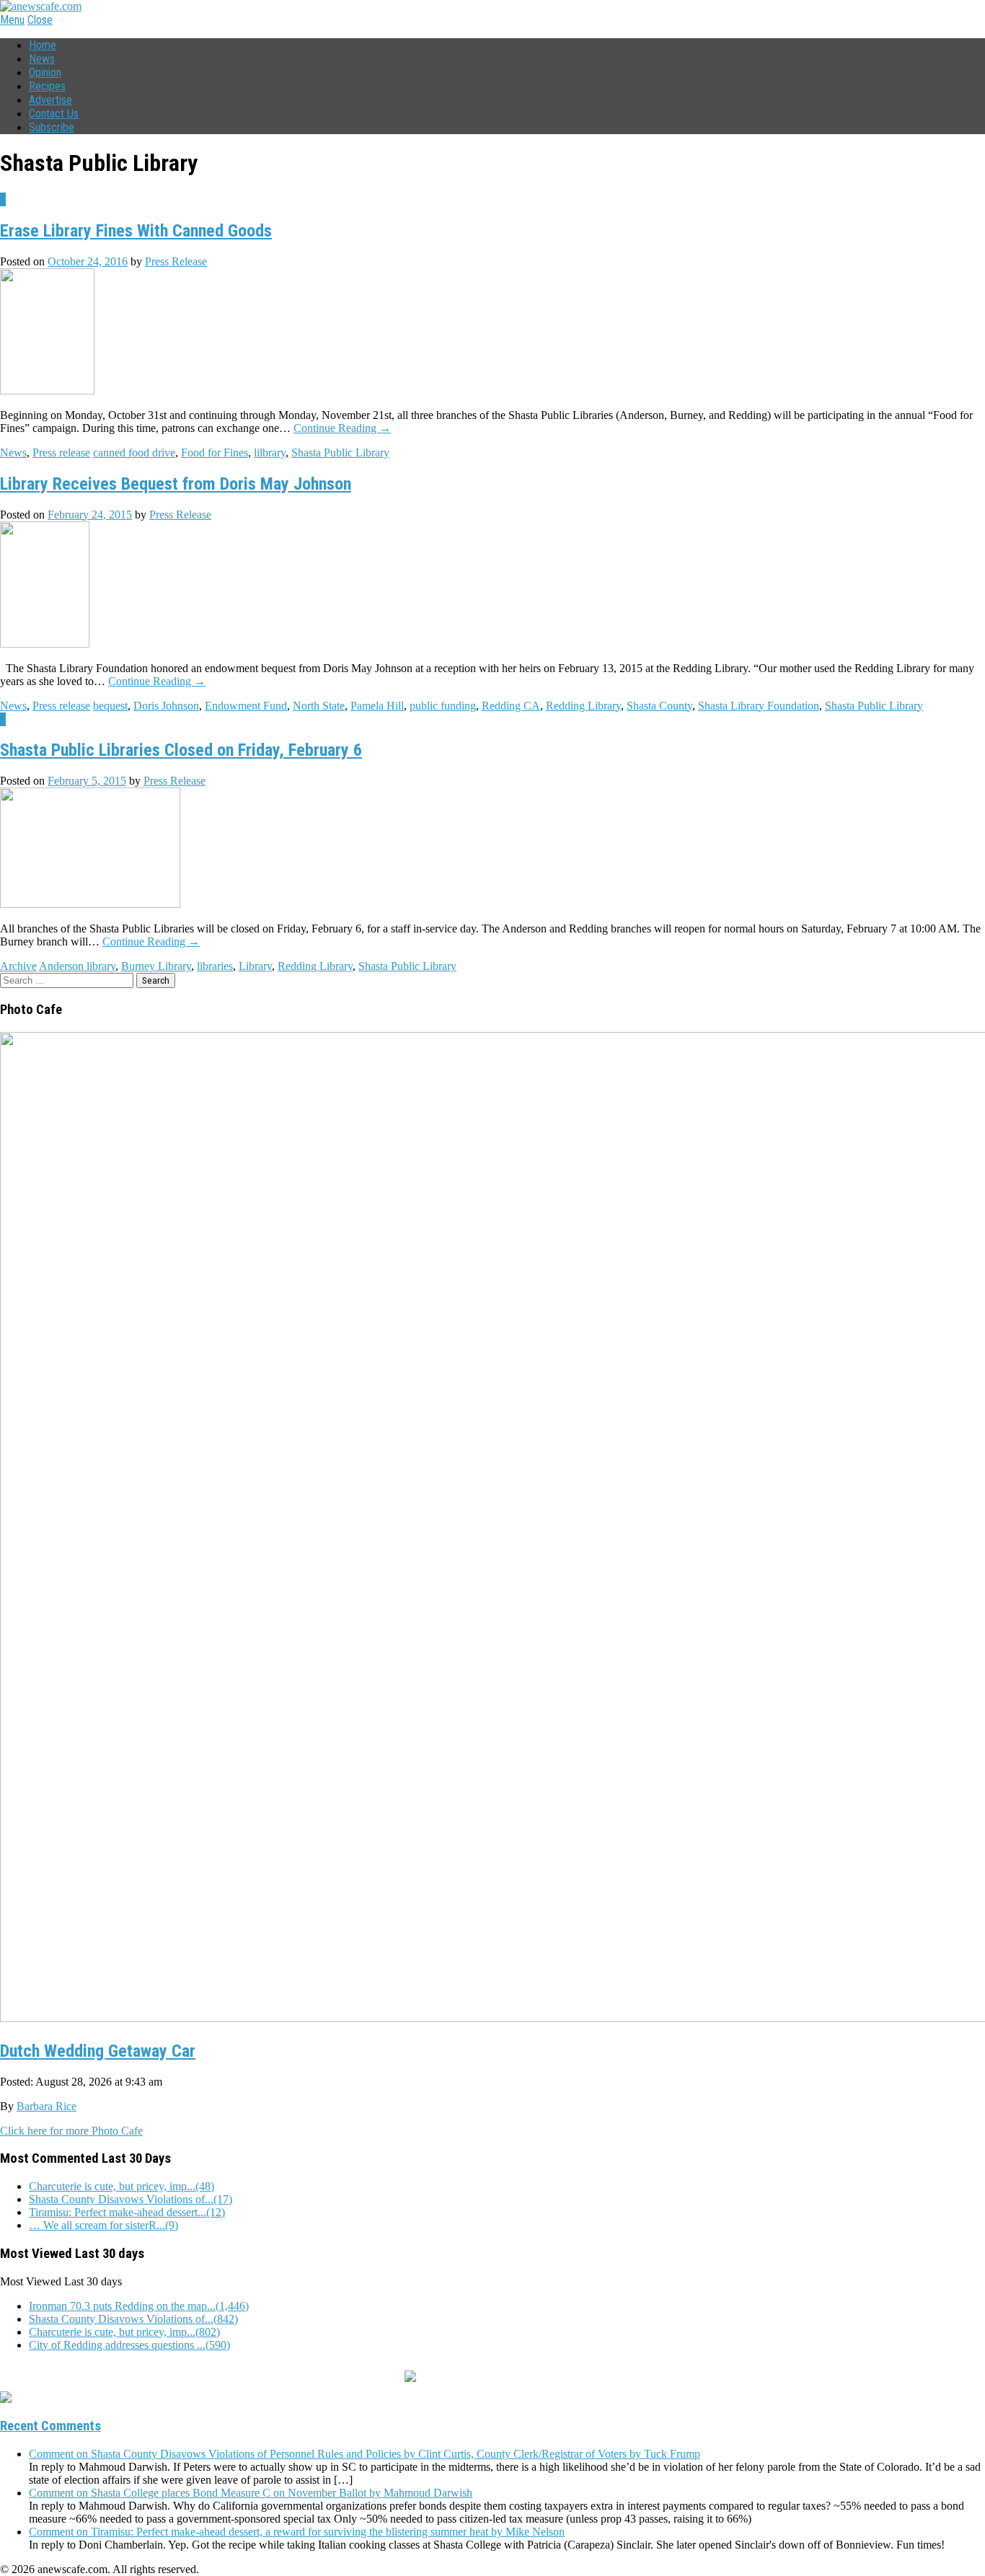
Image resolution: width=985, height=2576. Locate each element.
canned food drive (134, 453)
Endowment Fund (246, 706)
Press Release (176, 261)
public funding (443, 706)
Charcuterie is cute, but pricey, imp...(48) (122, 2186)
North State (319, 706)
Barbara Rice (47, 2106)
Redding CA (511, 706)
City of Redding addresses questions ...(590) (129, 2345)
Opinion (45, 72)
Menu (12, 20)
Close (40, 20)
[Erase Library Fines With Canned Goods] (47, 391)
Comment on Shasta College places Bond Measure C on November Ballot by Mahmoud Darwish (251, 2493)
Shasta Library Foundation (759, 706)
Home (43, 45)
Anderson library (77, 966)
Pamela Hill (377, 706)
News (42, 59)
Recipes (47, 86)
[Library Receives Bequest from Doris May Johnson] (45, 644)
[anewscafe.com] (41, 6)
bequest (110, 706)
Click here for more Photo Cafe (71, 2131)
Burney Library (156, 966)
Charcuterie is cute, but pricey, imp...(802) (124, 2332)
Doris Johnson (166, 706)
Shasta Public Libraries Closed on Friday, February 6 (181, 750)
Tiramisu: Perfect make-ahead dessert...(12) (127, 2212)
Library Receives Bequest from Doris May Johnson (176, 484)
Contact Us (54, 114)
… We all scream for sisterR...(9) (103, 2225)
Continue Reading (342, 428)
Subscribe (52, 127)
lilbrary (270, 453)
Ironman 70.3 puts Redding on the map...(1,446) (139, 2306)
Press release (61, 453)
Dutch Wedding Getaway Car (98, 2051)
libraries (215, 966)
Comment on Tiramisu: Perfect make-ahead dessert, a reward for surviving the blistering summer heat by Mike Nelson (297, 2532)
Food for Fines (215, 453)
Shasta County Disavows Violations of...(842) (133, 2319)
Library (255, 966)
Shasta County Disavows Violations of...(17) (131, 2199)
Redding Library (583, 706)
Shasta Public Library (340, 453)
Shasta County (659, 706)
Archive (18, 966)
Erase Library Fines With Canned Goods (136, 231)
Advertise (50, 100)
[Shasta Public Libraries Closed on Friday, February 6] (90, 904)
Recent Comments (50, 2426)
